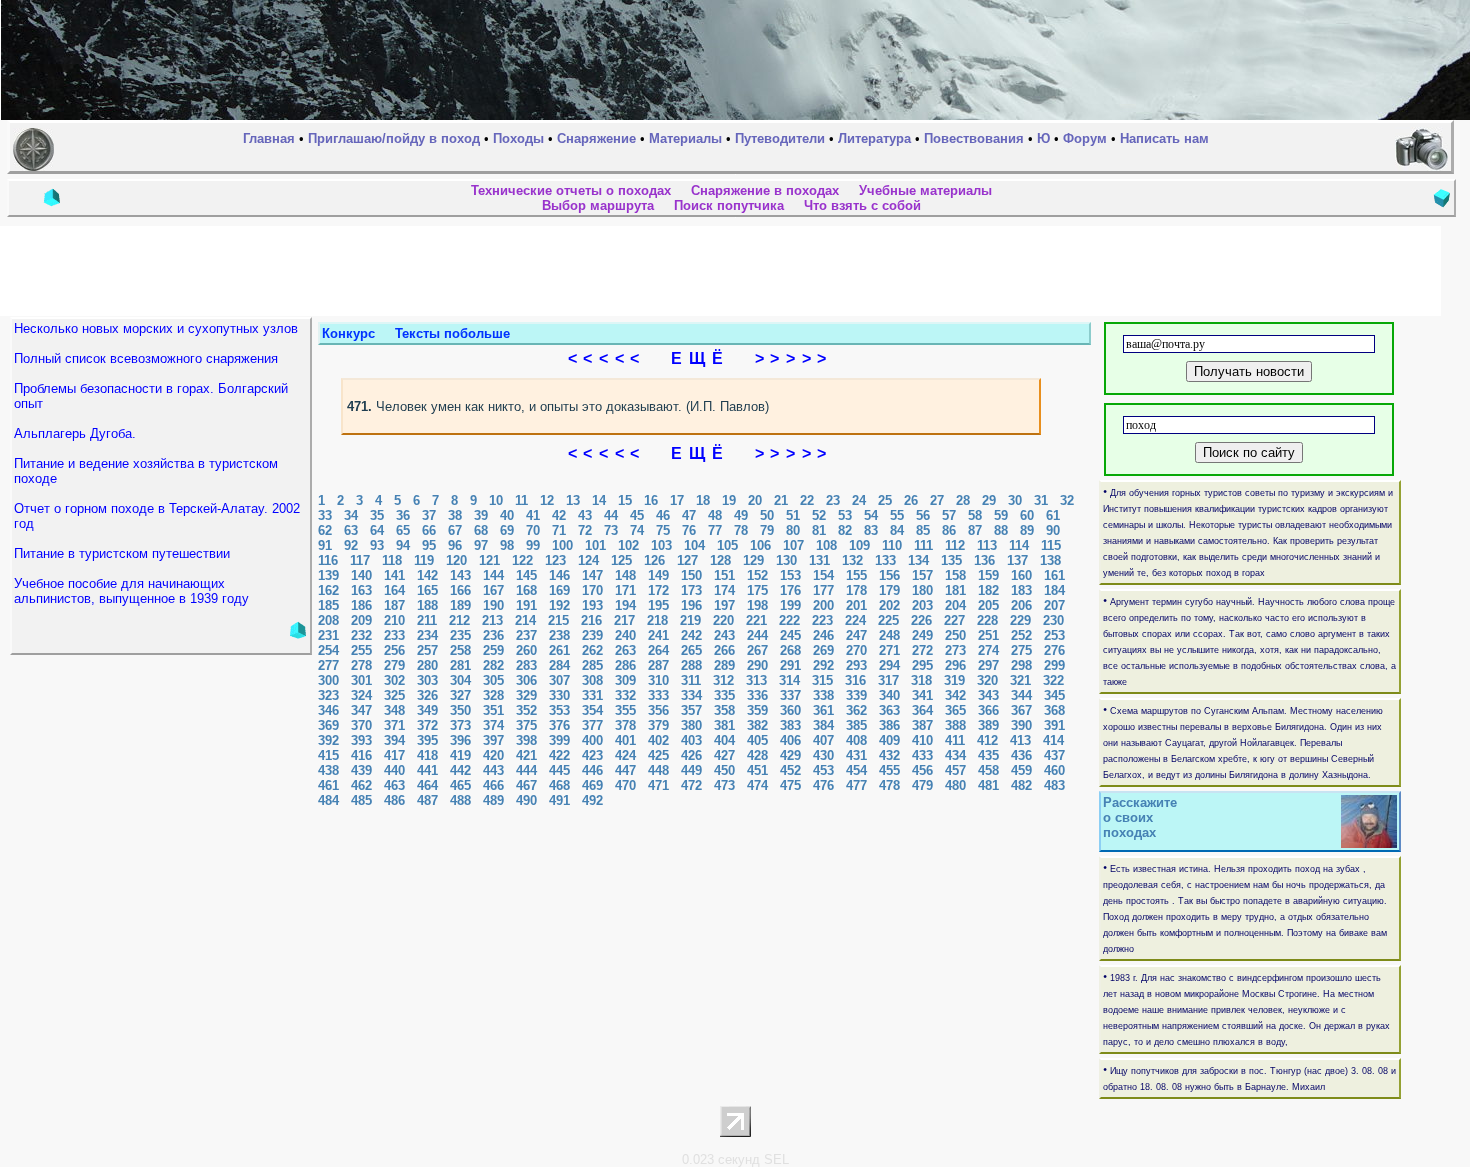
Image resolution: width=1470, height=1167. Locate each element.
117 (360, 560)
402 (658, 740)
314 (789, 680)
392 (328, 740)
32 (1067, 500)
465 (460, 785)
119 (424, 560)
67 (455, 530)
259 (493, 650)
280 (427, 665)
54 (871, 515)
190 (493, 605)
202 (889, 605)
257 (427, 650)
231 (328, 635)
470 (625, 785)
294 (889, 665)
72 (585, 530)
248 (889, 635)
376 (559, 725)
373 (460, 725)
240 (625, 635)
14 (599, 500)
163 (361, 590)
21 (781, 500)
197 (724, 605)
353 (559, 710)
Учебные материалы (925, 190)
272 (922, 650)
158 (955, 575)
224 (855, 620)
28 (963, 500)
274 (988, 650)
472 (691, 785)
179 (889, 590)
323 (328, 695)
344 (1021, 695)
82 (845, 530)
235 (460, 635)
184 (1054, 590)
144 (493, 575)
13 (573, 500)
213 (492, 620)
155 (856, 575)
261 (559, 650)
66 (429, 530)
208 (328, 620)
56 (923, 515)
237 (526, 635)
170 (592, 590)
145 (526, 575)
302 (394, 680)
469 (592, 785)
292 (823, 665)
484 (328, 800)
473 (724, 785)
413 (1020, 740)
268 (790, 650)
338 (823, 695)
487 (427, 800)
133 (885, 560)
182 (988, 590)
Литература (874, 138)
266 (724, 650)
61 (1053, 515)
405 (757, 740)
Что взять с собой (862, 205)
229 (1020, 620)
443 (493, 770)
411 (955, 740)
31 (1041, 500)
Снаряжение (596, 138)
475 (790, 785)
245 (790, 635)
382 (757, 725)
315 (822, 680)
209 (361, 620)
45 (637, 515)
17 (677, 500)
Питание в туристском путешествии (122, 553)
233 (394, 635)
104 (694, 545)
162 (328, 590)
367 (1021, 710)
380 (691, 725)
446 (592, 770)
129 (753, 560)
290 (757, 665)
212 (459, 620)
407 (823, 740)
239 (592, 635)
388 (955, 725)
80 (793, 530)
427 (724, 755)
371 (394, 725)
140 (361, 575)
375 (526, 725)
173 (691, 590)
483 (1054, 785)
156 (889, 575)
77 (715, 530)
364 (922, 710)
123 (555, 560)
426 (691, 755)
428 (757, 755)
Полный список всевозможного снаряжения (146, 358)
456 (922, 770)
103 (661, 545)
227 (954, 620)
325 (394, 695)
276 (1054, 650)
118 (392, 560)
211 (427, 620)
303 (427, 680)
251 (988, 635)
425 (658, 755)
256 (394, 650)
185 (328, 605)
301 (361, 680)
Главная (269, 138)
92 (351, 545)
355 (625, 710)
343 (988, 695)
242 (691, 635)
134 (918, 560)
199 (790, 605)
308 (592, 680)
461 (328, 785)
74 (637, 530)
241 (658, 635)
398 (526, 740)
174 (724, 590)
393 (361, 740)
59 (1001, 515)
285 (592, 665)
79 (767, 530)
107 (793, 545)
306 (526, 680)
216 (591, 620)
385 (856, 725)
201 (856, 605)
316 (855, 680)
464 (427, 785)
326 (427, 695)
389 (988, 725)
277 (328, 665)
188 (427, 605)
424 (625, 755)
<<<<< (612, 358)
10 (496, 500)
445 (559, 770)
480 (955, 785)
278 (361, 665)
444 (526, 770)
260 (526, 650)
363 (889, 710)
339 (856, 695)
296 (955, 665)
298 (1021, 665)
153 (790, 575)
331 (592, 695)
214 (525, 620)
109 (859, 545)
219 (690, 620)
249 (922, 635)
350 (460, 710)
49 (741, 515)
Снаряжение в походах (765, 190)
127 (687, 560)
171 (625, 590)
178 (856, 590)
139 (328, 575)
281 (460, 665)
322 (1053, 680)
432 (889, 755)
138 (1050, 560)
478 (889, 785)
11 (521, 500)
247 (856, 635)
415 (328, 755)
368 (1054, 710)
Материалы (685, 138)
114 (1019, 545)
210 (394, 620)
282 (493, 665)
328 (493, 695)
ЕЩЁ (700, 358)
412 (987, 740)
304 (460, 680)
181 (955, 590)
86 (949, 530)
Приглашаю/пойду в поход (394, 138)
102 (628, 545)
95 (429, 545)
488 (460, 800)
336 (757, 695)
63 (351, 530)
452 (790, 770)
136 (984, 560)
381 (724, 725)
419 (460, 755)
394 (394, 740)
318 (921, 680)
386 (889, 725)
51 (793, 515)
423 (592, 755)
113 (987, 545)
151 (724, 575)
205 (988, 605)
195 (658, 605)
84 (897, 530)
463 (394, 785)
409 (889, 740)
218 (657, 620)
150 (691, 575)
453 (823, 770)
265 (691, 650)
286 (625, 665)
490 (526, 800)
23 (833, 500)
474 (757, 785)
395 (427, 740)
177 (823, 590)
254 (328, 650)
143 (460, 575)
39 (481, 515)
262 (592, 650)
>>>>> (788, 358)
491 (559, 800)
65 (403, 530)
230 (1053, 620)
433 (922, 755)
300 (328, 680)
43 (585, 515)
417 (394, 755)
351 (493, 710)
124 (588, 560)
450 (724, 770)
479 (922, 785)
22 (807, 500)
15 (625, 500)
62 (325, 530)
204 (955, 605)
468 (559, 785)
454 (856, 770)
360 (790, 710)
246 (823, 635)
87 (975, 530)
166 (460, 590)
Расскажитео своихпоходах (1140, 817)
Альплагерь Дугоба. (75, 433)
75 (663, 530)
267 (757, 650)
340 (889, 695)
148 (625, 575)
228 (987, 620)
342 (955, 695)
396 (460, 740)
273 (955, 650)
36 (403, 515)
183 (1021, 590)
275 (1021, 650)
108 (826, 545)
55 (897, 515)
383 (790, 725)
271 (889, 650)
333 (658, 695)
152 (757, 575)
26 (911, 500)
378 (625, 725)
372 (427, 725)
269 (823, 650)
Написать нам (1164, 138)
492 (592, 800)
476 (823, 785)
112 (955, 545)
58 (975, 515)
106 (760, 545)
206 (1021, 605)
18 (703, 500)
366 (988, 710)
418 (427, 755)
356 (658, 710)
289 (724, 665)
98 (507, 545)
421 (526, 755)
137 (1017, 560)
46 (663, 515)
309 (625, 680)
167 (493, 590)
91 (325, 545)
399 (559, 740)
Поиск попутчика (729, 205)
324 (361, 695)
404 (724, 740)
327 (460, 695)
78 (741, 530)
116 (328, 560)
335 (724, 695)
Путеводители (780, 138)
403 (691, 740)
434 (955, 755)
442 (460, 770)
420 (493, 755)
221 (756, 620)
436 (1021, 755)
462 (361, 785)
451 (757, 770)
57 (949, 515)
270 (856, 650)
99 (533, 545)
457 (955, 770)
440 (394, 770)
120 (456, 560)
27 (937, 500)
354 (592, 710)
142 (427, 575)
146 (559, 575)
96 (455, 545)
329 (526, 695)
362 (856, 710)
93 (377, 545)
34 (351, 515)
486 (394, 800)
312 (723, 680)
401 (625, 740)
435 (988, 755)
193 (592, 605)
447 (625, 770)
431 (856, 755)
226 (921, 620)
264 (658, 650)
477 (856, 785)
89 (1027, 530)
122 (522, 560)
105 (727, 545)
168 (526, 590)
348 (394, 710)
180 (922, 590)
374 (493, 725)
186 (361, 605)
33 (325, 515)
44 (611, 515)
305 (493, 680)
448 (658, 770)
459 (1021, 770)
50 (767, 515)
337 (790, 695)
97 (481, 545)
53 (845, 515)
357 (691, 710)
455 (889, 770)
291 (790, 665)
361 (823, 710)
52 (819, 515)
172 (658, 590)
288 (691, 665)
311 (691, 680)
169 (559, 590)
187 (394, 605)
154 (823, 575)
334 (691, 695)
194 (625, 605)
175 (757, 590)
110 (892, 545)
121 (489, 560)
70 (533, 530)
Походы (518, 138)
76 (689, 530)
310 (658, 680)
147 (592, 575)
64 (377, 530)
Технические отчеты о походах (571, 190)
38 (455, 515)
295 (922, 665)
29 (989, 500)
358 (724, 710)
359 (757, 710)
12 (547, 500)
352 (526, 710)
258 (460, 650)
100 (562, 545)
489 (493, 800)
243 (724, 635)
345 (1054, 695)
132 (852, 560)
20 (755, 500)
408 (856, 740)
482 (1021, 785)
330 (559, 695)
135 (951, 560)
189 (460, 605)
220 (723, 620)
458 (988, 770)
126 (654, 560)
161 (1054, 575)
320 (987, 680)
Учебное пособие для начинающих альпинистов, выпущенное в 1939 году (131, 591)
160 (1021, 575)
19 (729, 500)
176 (790, 590)
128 (720, 560)
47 (689, 515)
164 (394, 590)
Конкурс (348, 333)
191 (526, 605)
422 (559, 755)
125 (621, 560)
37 (429, 515)
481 (988, 785)
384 (823, 725)
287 (658, 665)
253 (1054, 635)
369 (328, 725)
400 (592, 740)
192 (559, 605)
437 (1054, 755)
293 (856, 665)
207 (1054, 605)
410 (922, 740)
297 (988, 665)
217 (624, 620)
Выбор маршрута (598, 205)
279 (394, 665)
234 (427, 635)
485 (361, 800)
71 (559, 530)
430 (823, 755)
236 (493, 635)
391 (1054, 725)
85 (923, 530)
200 (823, 605)
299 (1054, 665)
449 (691, 770)
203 (922, 605)
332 (625, 695)
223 (822, 620)
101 (595, 545)
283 (526, 665)
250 (955, 635)
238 (559, 635)
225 (888, 620)
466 (493, 785)
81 (819, 530)
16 (651, 500)
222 (789, 620)
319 (954, 680)
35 (377, 515)
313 (756, 680)
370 (361, 725)
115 (1051, 545)
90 (1053, 530)
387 (922, 725)
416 (361, 755)
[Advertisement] (720, 271)
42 (559, 515)
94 (403, 545)
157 (922, 575)
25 (885, 500)
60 (1027, 515)
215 (558, 620)
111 (923, 545)
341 (922, 695)
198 (757, 605)
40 (507, 515)
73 (611, 530)
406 (790, 740)
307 (559, 680)
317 (888, 680)
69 (507, 530)
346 (328, 710)
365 (955, 710)
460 (1054, 770)
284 (559, 665)
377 (592, 725)
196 (691, 605)
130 (786, 560)
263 (625, 650)
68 (481, 530)
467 (526, 785)
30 (1015, 500)
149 (658, 575)
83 (871, 530)
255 (361, 650)
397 (493, 740)
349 (427, 710)
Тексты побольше (452, 333)
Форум (1085, 138)
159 (988, 575)
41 (533, 515)
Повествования (974, 138)
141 (394, 575)
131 (819, 560)
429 (790, 755)
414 (1053, 740)
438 (328, 770)
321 (1020, 680)
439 (361, 770)
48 (715, 515)
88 (1001, 530)
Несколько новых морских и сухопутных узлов (156, 328)
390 (1021, 725)
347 (361, 710)
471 (658, 785)
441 (427, 770)
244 (757, 635)
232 (361, 635)
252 (1021, 635)
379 (658, 725)
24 (859, 500)
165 (427, 590)
